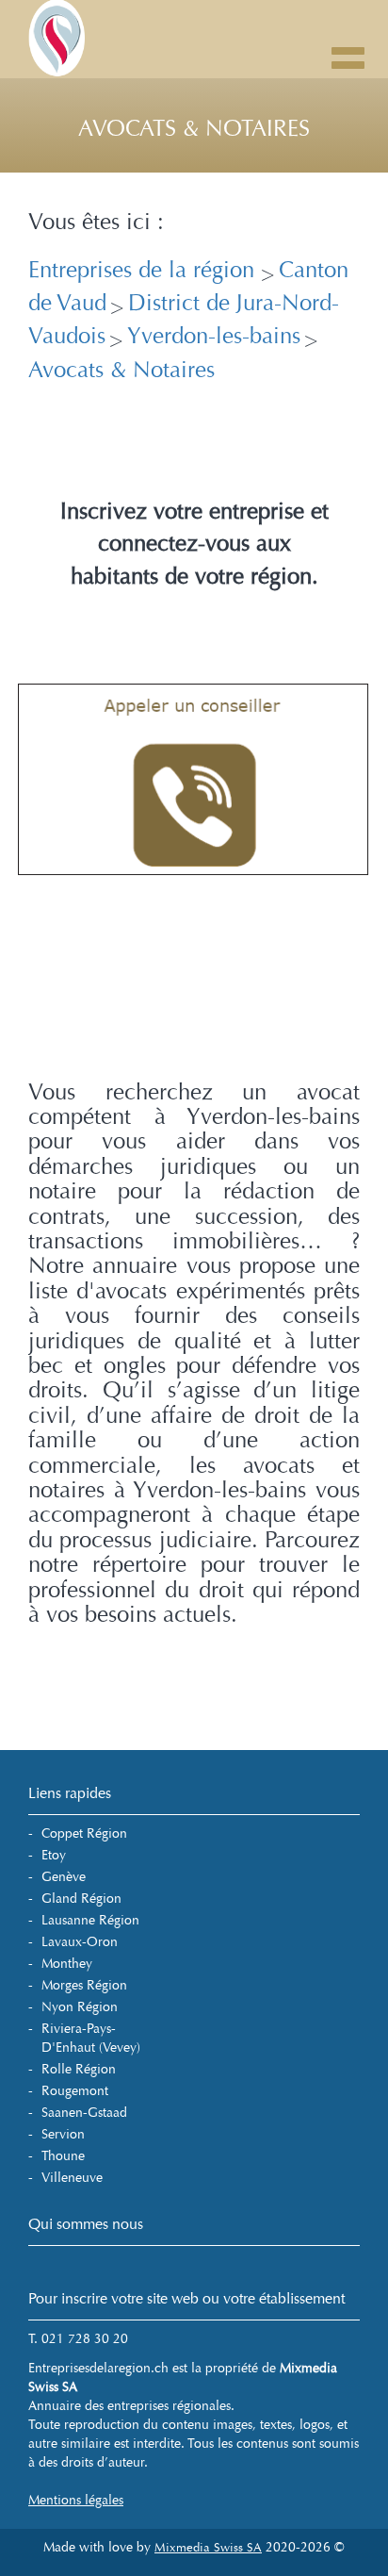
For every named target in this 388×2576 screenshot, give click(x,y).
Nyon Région (80, 2007)
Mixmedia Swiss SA (208, 2548)
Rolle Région (79, 2069)
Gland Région (81, 1899)
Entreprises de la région (145, 270)
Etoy (54, 1855)
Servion (63, 2134)
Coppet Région (84, 1833)
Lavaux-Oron (80, 1942)
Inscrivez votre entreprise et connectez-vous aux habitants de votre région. (194, 544)
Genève (64, 1877)
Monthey (67, 1964)
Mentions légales (76, 2500)
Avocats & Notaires (121, 370)
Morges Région (84, 1985)
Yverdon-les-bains (214, 336)
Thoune (63, 2156)
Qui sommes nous (86, 2224)
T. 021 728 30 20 (78, 2339)
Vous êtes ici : (96, 223)
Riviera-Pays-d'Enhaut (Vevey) (91, 2038)
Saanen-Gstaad (84, 2113)
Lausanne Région (90, 1920)
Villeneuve (72, 2178)
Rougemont (75, 2091)
